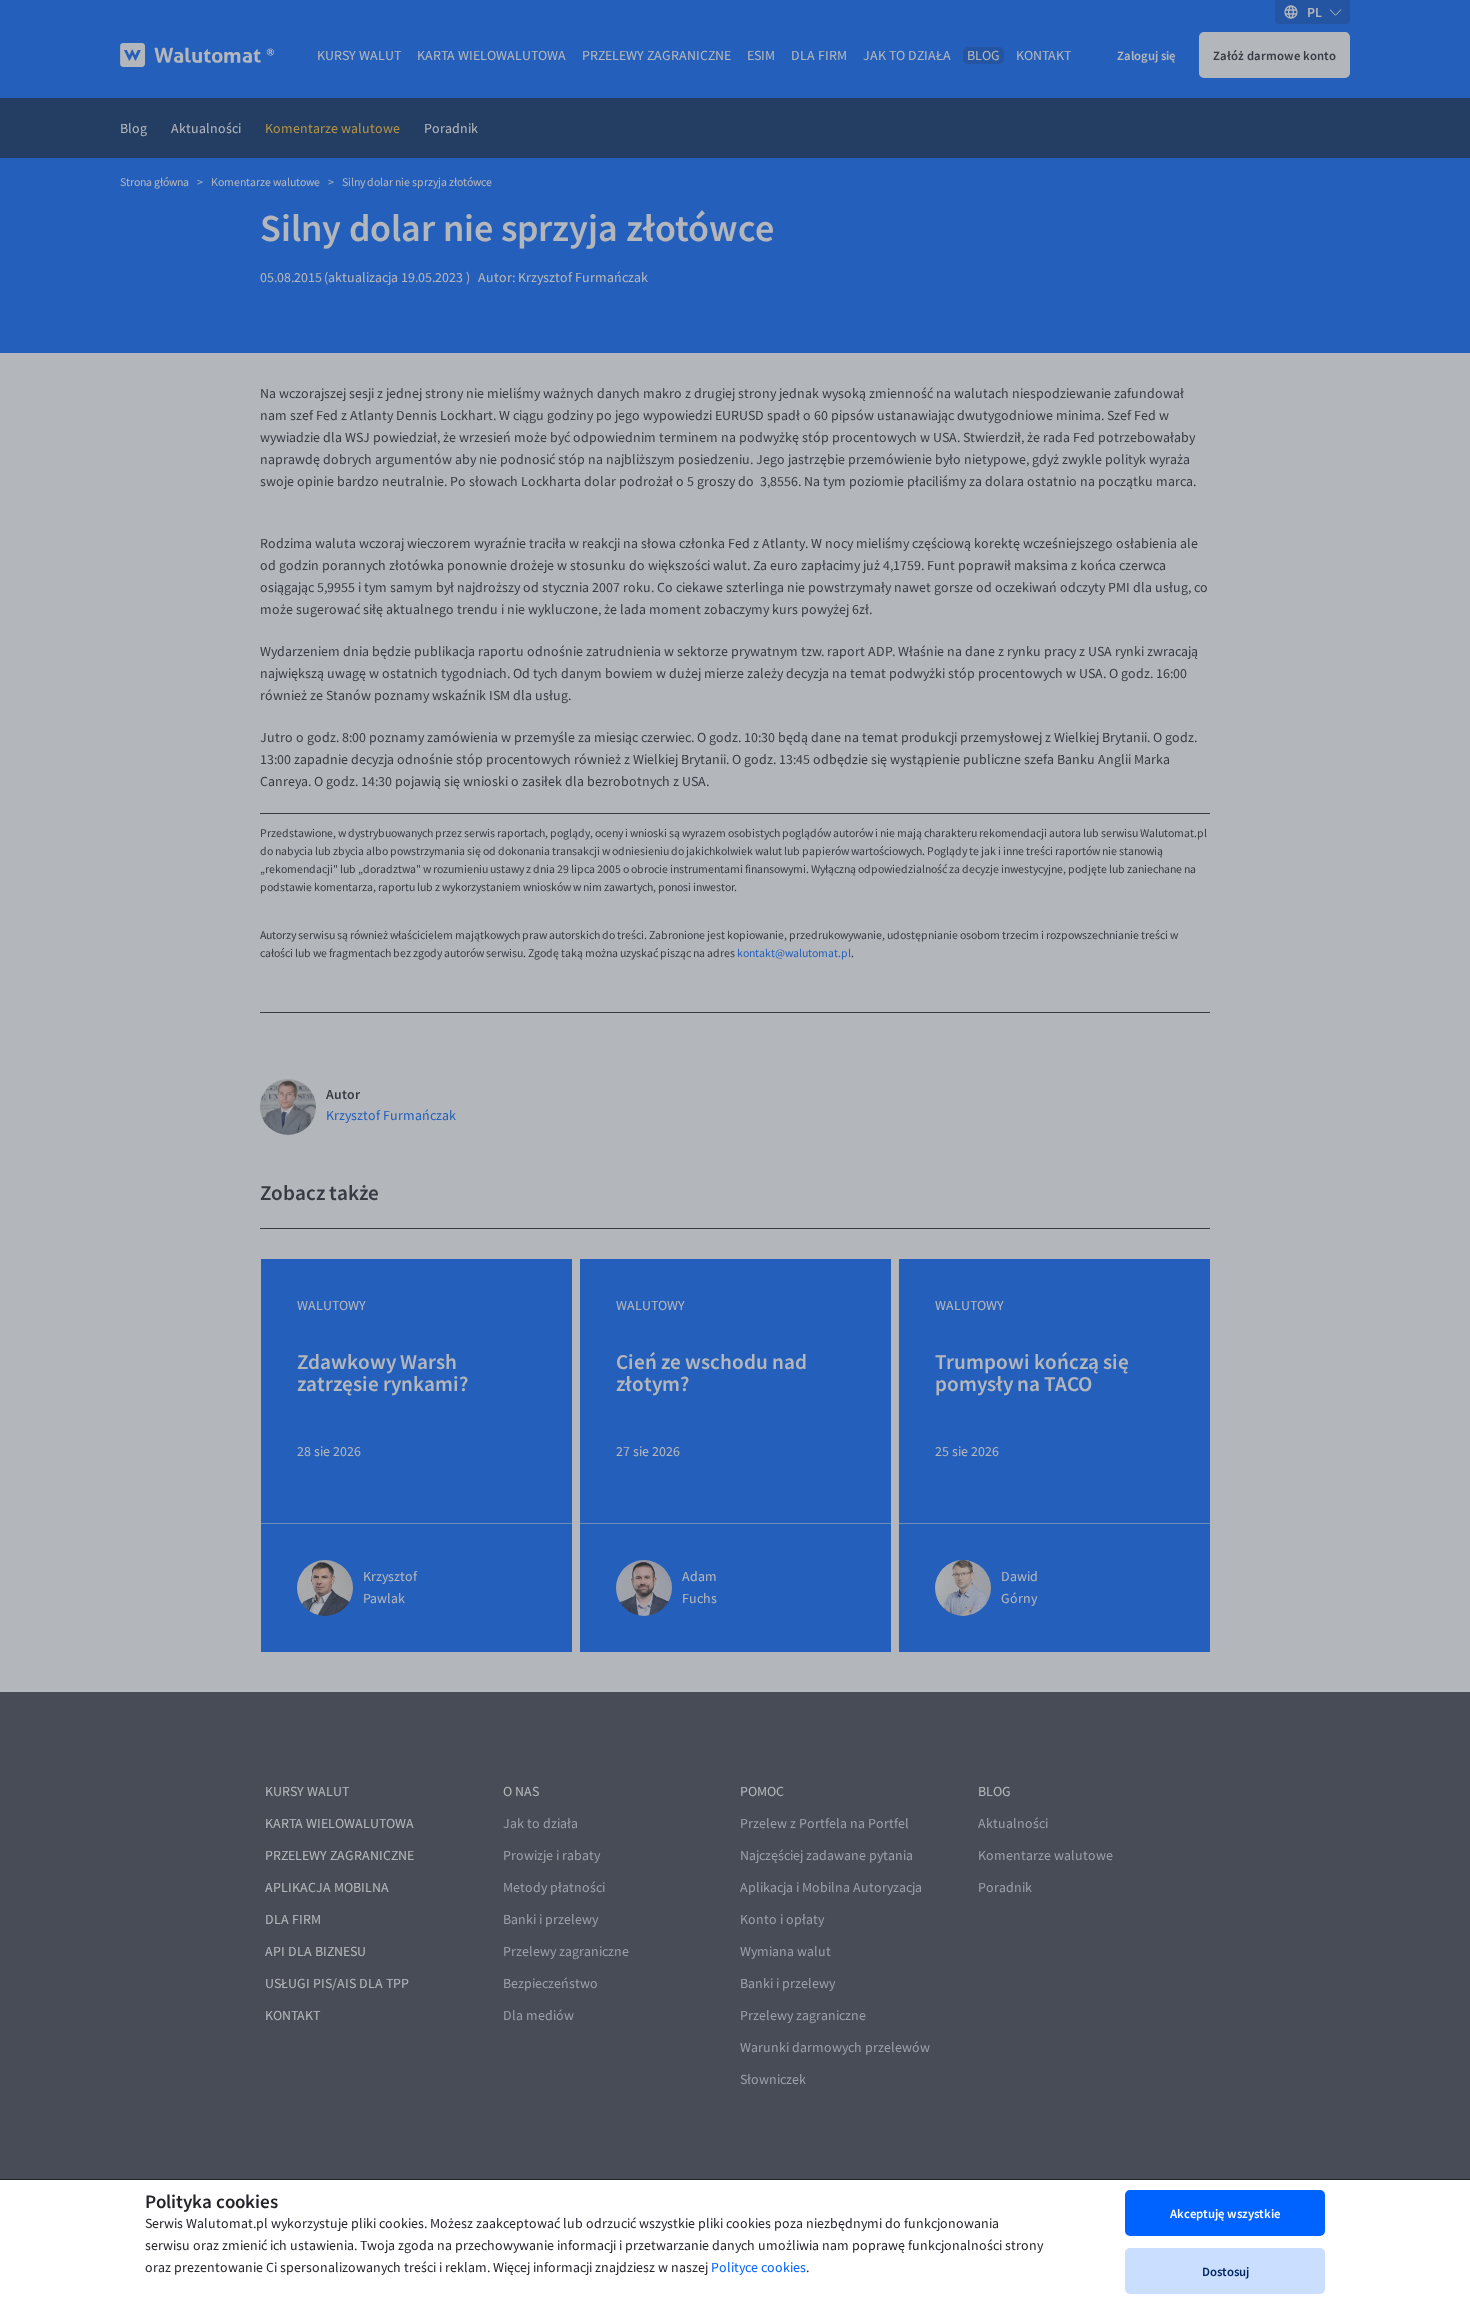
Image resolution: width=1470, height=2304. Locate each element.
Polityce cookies (758, 2267)
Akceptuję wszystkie (1225, 2213)
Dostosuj (1225, 2271)
